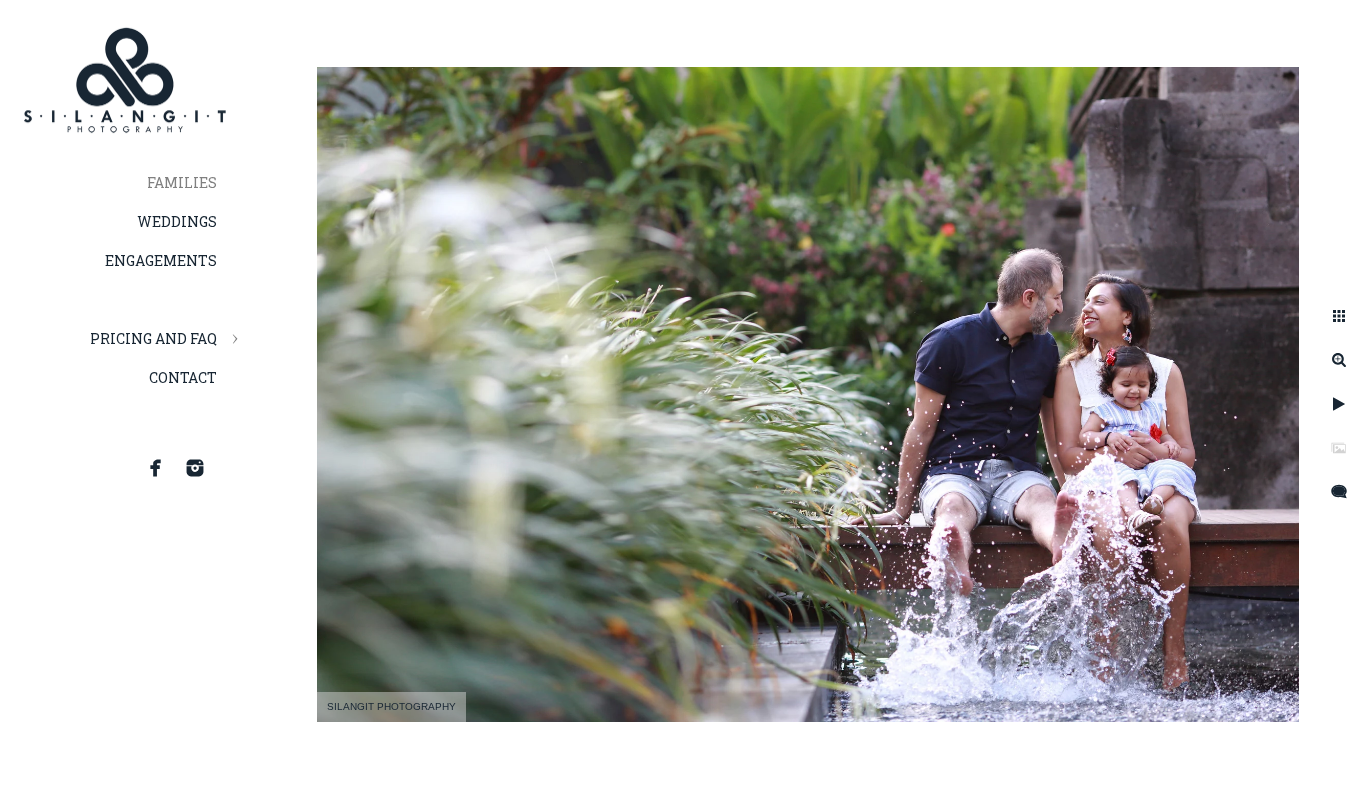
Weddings (177, 221)
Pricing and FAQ (153, 338)
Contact (183, 377)
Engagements (161, 260)
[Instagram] (195, 468)
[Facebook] (156, 468)
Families (182, 182)
